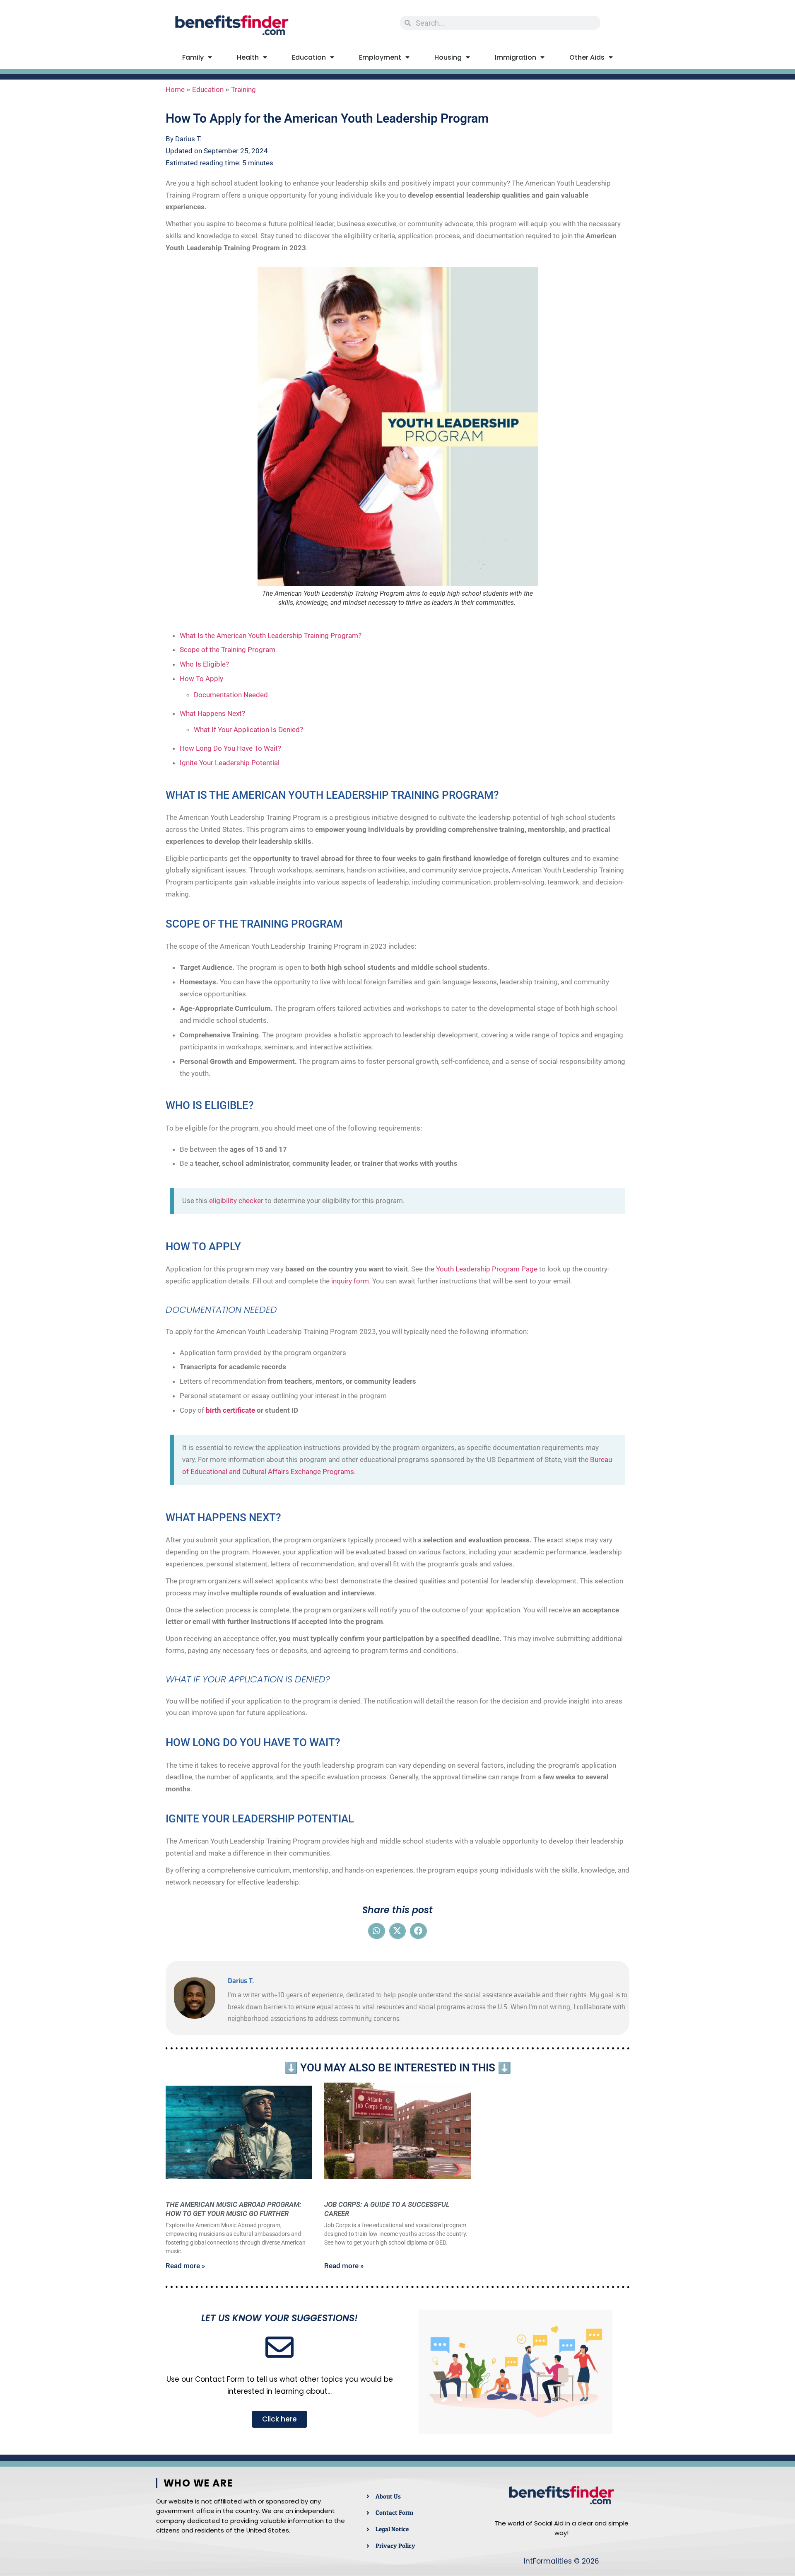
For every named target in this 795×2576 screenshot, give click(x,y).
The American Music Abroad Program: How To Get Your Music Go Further (234, 2209)
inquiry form (350, 1281)
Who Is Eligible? (204, 664)
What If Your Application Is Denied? (248, 730)
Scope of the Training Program (228, 650)
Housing (448, 57)
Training (243, 89)
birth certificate (230, 1410)
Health (248, 57)
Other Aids (587, 57)
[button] (377, 1931)
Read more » (185, 2266)
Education (309, 57)
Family (193, 57)
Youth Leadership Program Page (487, 1269)
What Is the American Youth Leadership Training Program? (271, 636)
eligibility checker (236, 1201)
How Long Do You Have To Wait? (230, 748)
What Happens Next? (212, 713)
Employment (380, 57)
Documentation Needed (231, 695)
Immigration (516, 57)
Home (175, 89)
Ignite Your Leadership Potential (230, 763)
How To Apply (201, 679)
